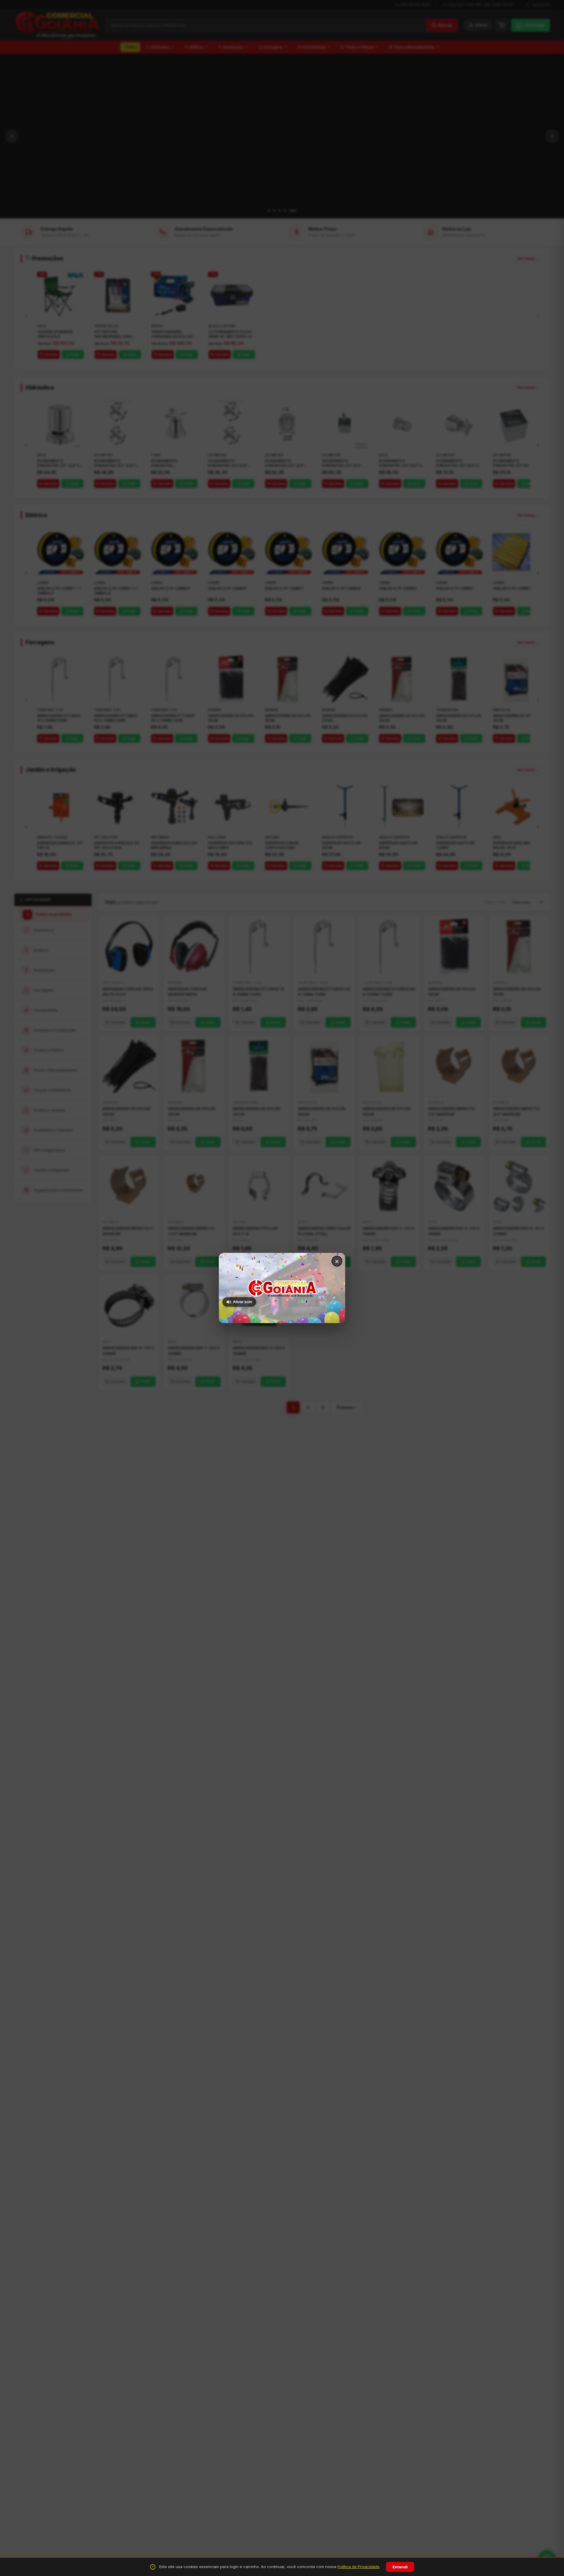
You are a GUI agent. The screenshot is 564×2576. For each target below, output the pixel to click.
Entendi (400, 2567)
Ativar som (242, 1302)
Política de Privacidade (359, 2567)
